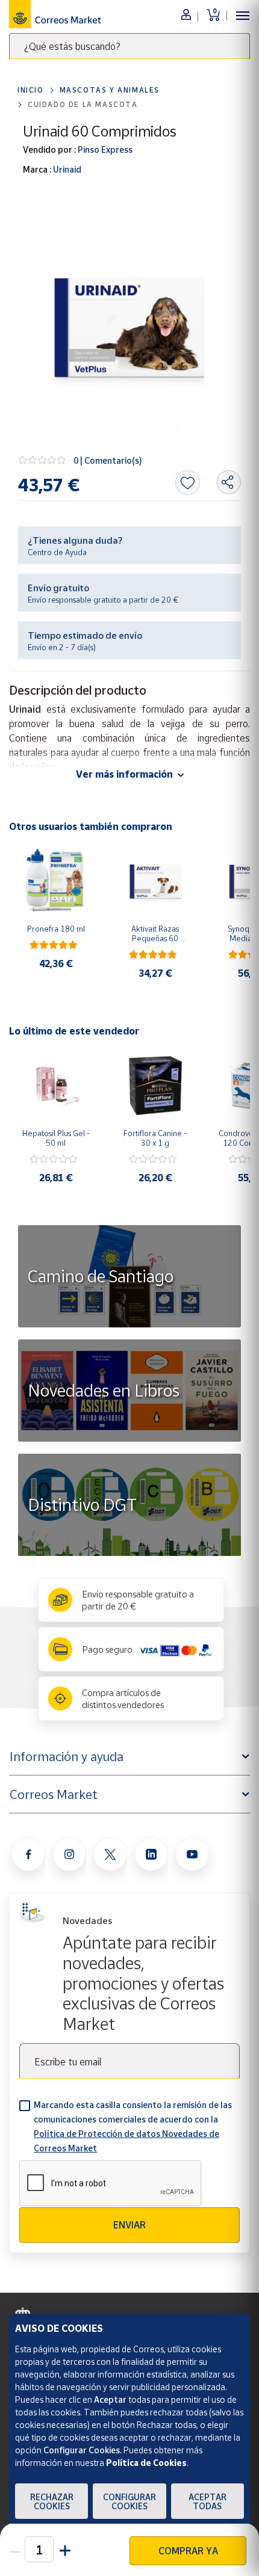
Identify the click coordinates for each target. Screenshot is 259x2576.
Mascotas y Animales (110, 90)
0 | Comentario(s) (108, 460)
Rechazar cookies (52, 2501)
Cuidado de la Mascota (83, 104)
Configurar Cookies (129, 2501)
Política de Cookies (146, 2463)
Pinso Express (104, 149)
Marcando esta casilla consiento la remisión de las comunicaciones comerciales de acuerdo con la (133, 2126)
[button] (64, 2549)
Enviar (129, 2225)
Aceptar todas (208, 2501)
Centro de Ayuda (57, 552)
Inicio (31, 90)
